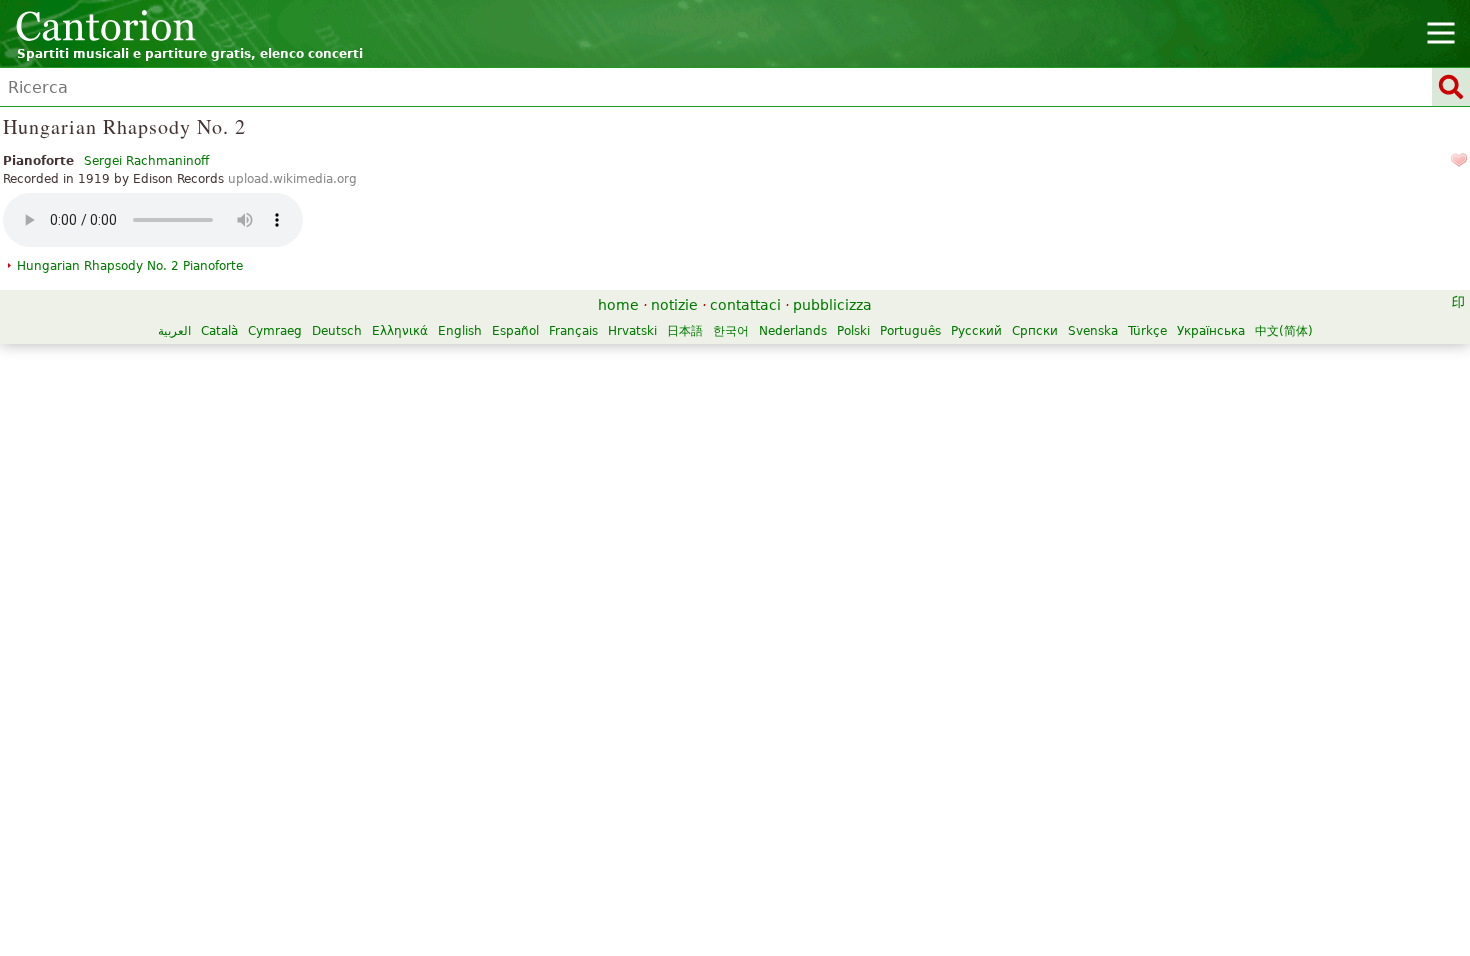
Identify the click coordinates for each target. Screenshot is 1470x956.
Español (515, 331)
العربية (174, 331)
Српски (1035, 331)
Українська (1211, 331)
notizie (674, 305)
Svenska (1093, 331)
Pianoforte (130, 266)
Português (910, 331)
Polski (853, 331)
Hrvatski (632, 331)
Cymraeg (275, 331)
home (618, 305)
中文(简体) (1284, 331)
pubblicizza (832, 305)
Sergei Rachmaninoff (146, 161)
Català (219, 331)
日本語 (685, 331)
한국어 (731, 331)
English (460, 331)
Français (573, 331)
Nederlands (793, 331)
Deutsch (337, 331)
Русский (976, 331)
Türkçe (1147, 331)
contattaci (745, 305)
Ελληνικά (400, 331)
